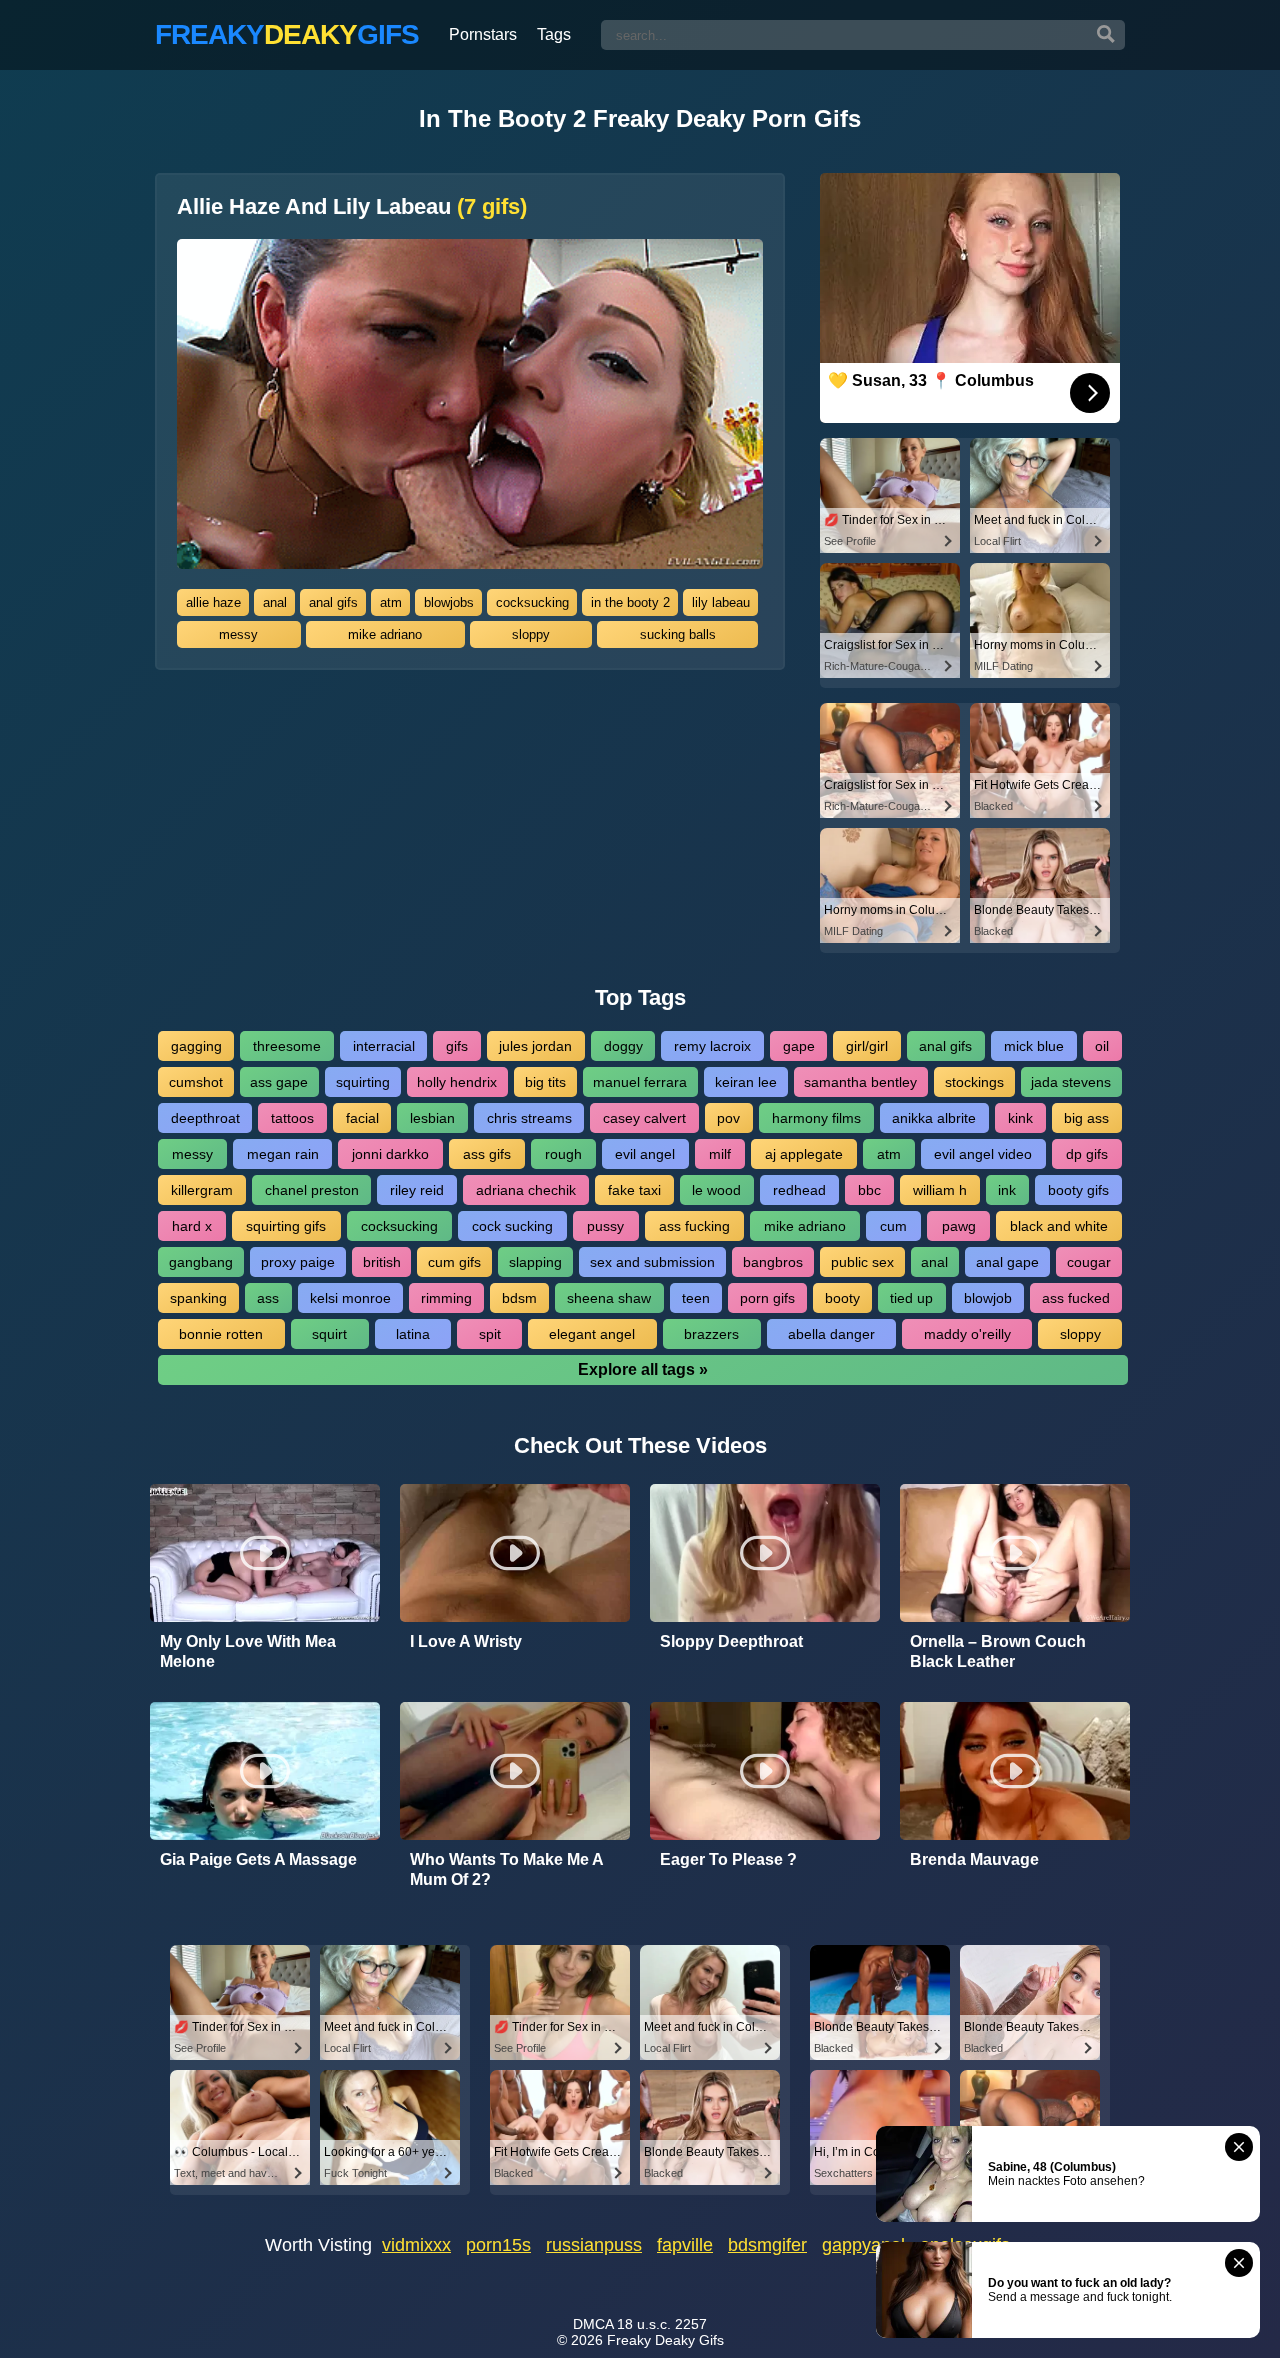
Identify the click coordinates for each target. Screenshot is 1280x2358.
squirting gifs (286, 1226)
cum (893, 1226)
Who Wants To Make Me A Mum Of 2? (506, 1869)
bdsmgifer (767, 2245)
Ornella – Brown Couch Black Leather (998, 1651)
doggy (623, 1046)
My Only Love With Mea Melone (248, 1651)
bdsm (519, 1298)
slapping (535, 1262)
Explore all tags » (643, 1369)
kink (1020, 1118)
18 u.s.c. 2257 (662, 2324)
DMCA (593, 2324)
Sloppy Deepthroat (731, 1641)
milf (720, 1154)
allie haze (213, 602)
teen (696, 1298)
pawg (959, 1226)
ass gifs (487, 1154)
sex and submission (652, 1262)
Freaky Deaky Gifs (665, 2340)
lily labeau (721, 602)
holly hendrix (457, 1082)
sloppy (531, 634)
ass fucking (694, 1226)
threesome (287, 1046)
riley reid (417, 1190)
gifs (457, 1046)
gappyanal (863, 2245)
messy (238, 634)
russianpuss (594, 2245)
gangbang (201, 1262)
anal (275, 602)
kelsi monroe (350, 1298)
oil (1102, 1046)
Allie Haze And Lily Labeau (352, 207)
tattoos (292, 1118)
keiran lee (746, 1082)
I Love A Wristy (466, 1641)
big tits (545, 1082)
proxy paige (298, 1262)
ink (1007, 1190)
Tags (554, 34)
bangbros (773, 1262)
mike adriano (385, 634)
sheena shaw (609, 1298)
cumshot (196, 1082)
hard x (192, 1226)
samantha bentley (860, 1082)
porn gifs (767, 1298)
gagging (196, 1046)
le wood (716, 1190)
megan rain (283, 1154)
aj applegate (804, 1154)
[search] (1106, 35)
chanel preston (312, 1190)
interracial (384, 1046)
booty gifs (1078, 1190)
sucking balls (678, 634)
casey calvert (644, 1118)
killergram (202, 1190)
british (382, 1262)
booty (842, 1298)
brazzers (711, 1334)
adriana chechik (526, 1190)
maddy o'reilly (967, 1334)
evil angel (645, 1154)
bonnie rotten (221, 1334)
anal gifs (333, 602)
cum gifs (454, 1262)
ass (268, 1298)
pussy (605, 1226)
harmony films (816, 1118)
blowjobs (449, 602)
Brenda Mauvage (974, 1859)
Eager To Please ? (728, 1859)
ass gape (279, 1082)
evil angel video (983, 1154)
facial (362, 1118)
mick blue (1034, 1046)
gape (799, 1046)
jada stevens (1071, 1082)
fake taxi (634, 1190)
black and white (1059, 1226)
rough (563, 1154)
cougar (1089, 1262)
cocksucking (532, 602)
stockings (974, 1082)
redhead (799, 1190)
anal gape (1007, 1262)
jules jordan (535, 1046)
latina (413, 1334)
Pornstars (483, 34)
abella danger (831, 1334)
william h (940, 1190)
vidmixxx (416, 2245)
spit (490, 1334)
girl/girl (867, 1046)
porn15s (498, 2245)
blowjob (988, 1298)
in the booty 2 (630, 602)
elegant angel (592, 1334)
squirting (363, 1082)
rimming (446, 1298)
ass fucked (1076, 1298)
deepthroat (205, 1118)
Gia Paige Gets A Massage (258, 1859)
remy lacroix (712, 1046)
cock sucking (512, 1226)
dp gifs (1087, 1154)
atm (391, 602)
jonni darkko (390, 1154)
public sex (862, 1262)
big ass (1086, 1118)
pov (728, 1118)
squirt (329, 1334)
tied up (911, 1298)
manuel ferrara (640, 1082)
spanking (198, 1298)
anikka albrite (934, 1118)
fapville (685, 2245)
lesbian (432, 1118)
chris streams (529, 1118)
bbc (869, 1190)
